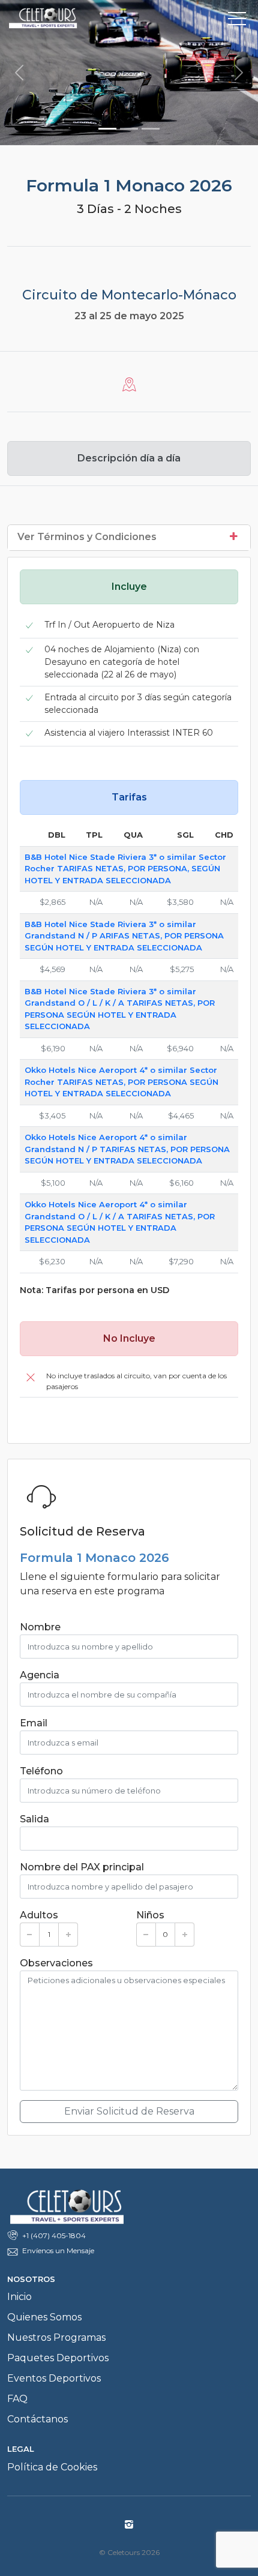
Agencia (40, 1675)
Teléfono (41, 1771)
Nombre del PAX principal (82, 1867)
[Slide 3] (151, 129)
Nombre (40, 1627)
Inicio (19, 2297)
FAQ (17, 2399)
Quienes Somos (44, 2317)
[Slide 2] (129, 129)
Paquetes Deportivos (58, 2358)
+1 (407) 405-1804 (54, 2235)
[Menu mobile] (237, 21)
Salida (34, 1819)
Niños (150, 1915)
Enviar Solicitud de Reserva (129, 2111)
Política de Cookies (52, 2467)
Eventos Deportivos (54, 2378)
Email (34, 1723)
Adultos (39, 1915)
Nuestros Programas (56, 2337)
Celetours (64, 18)
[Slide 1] (107, 129)
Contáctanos (37, 2419)
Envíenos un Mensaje (58, 2250)
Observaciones (56, 1963)
